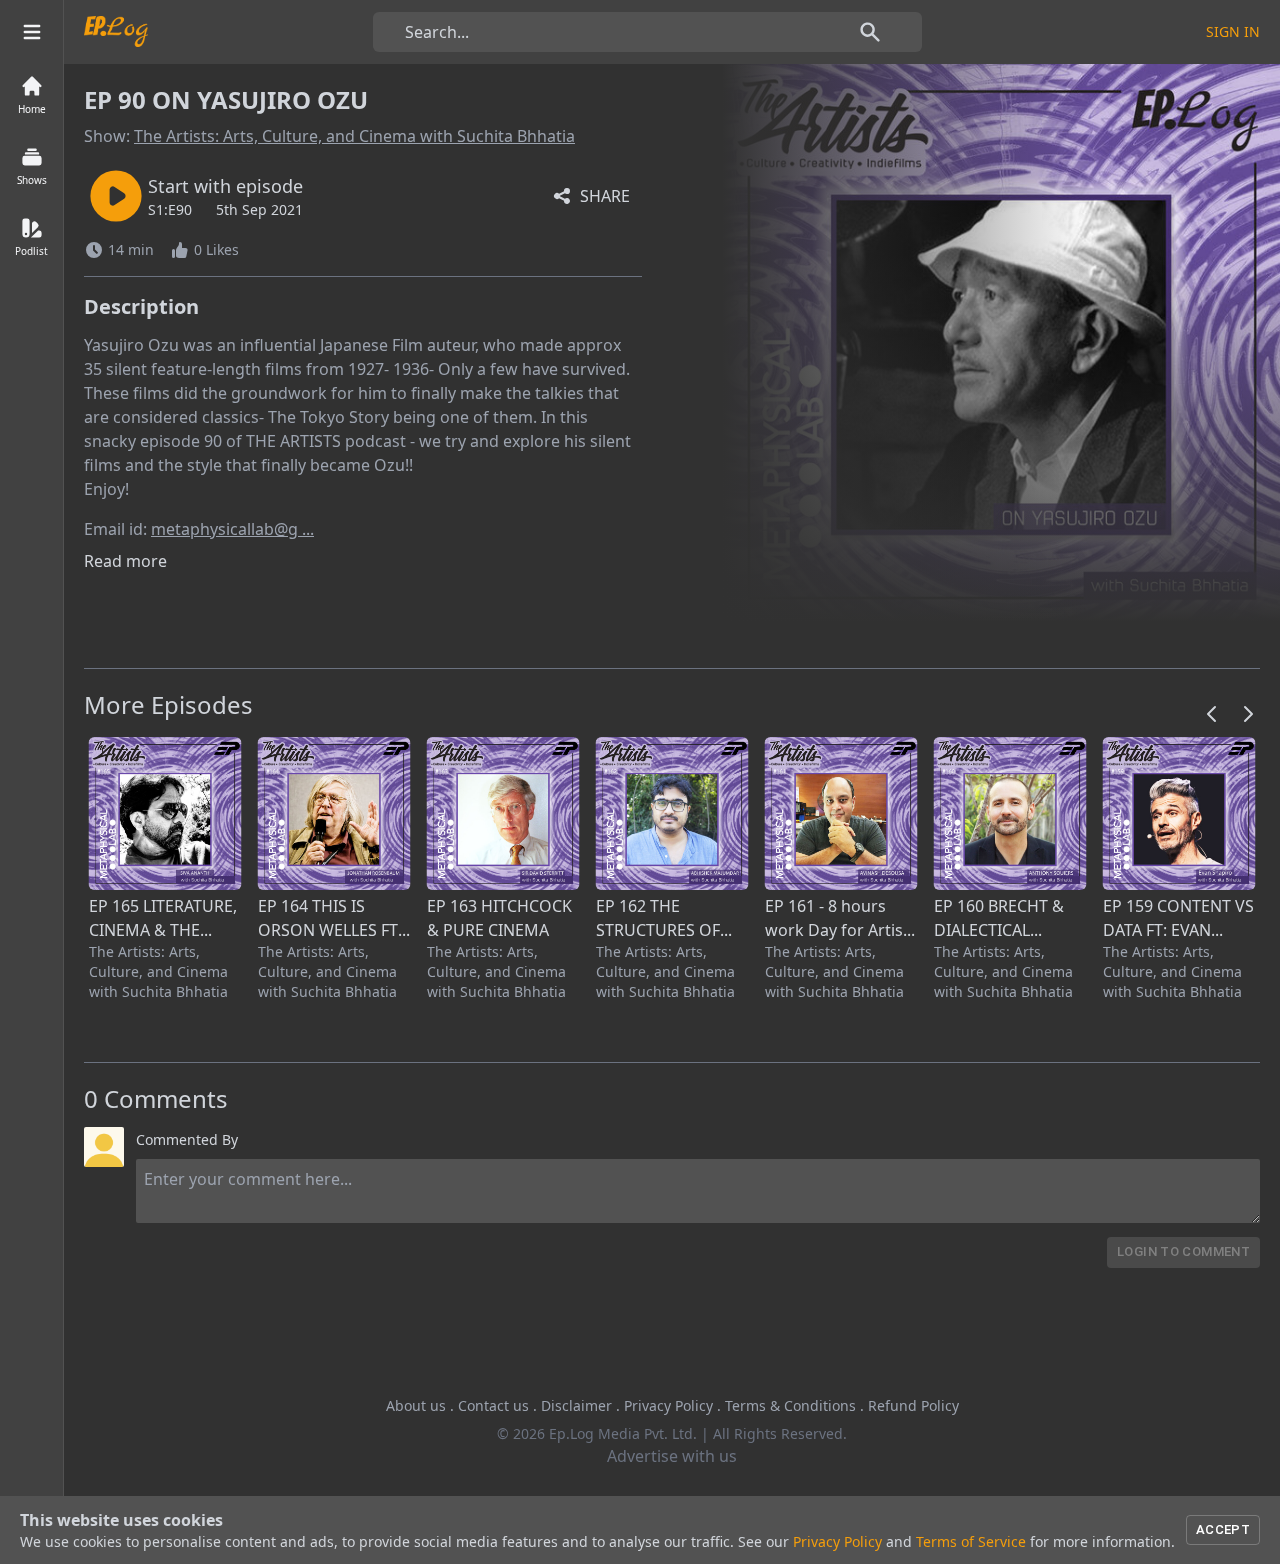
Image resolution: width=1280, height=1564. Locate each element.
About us (416, 1405)
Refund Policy (913, 1405)
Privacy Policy (668, 1405)
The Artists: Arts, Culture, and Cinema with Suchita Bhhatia (354, 136)
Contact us (493, 1405)
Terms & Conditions (790, 1405)
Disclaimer (576, 1405)
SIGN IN (1233, 31)
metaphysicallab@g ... (232, 529)
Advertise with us (672, 1456)
